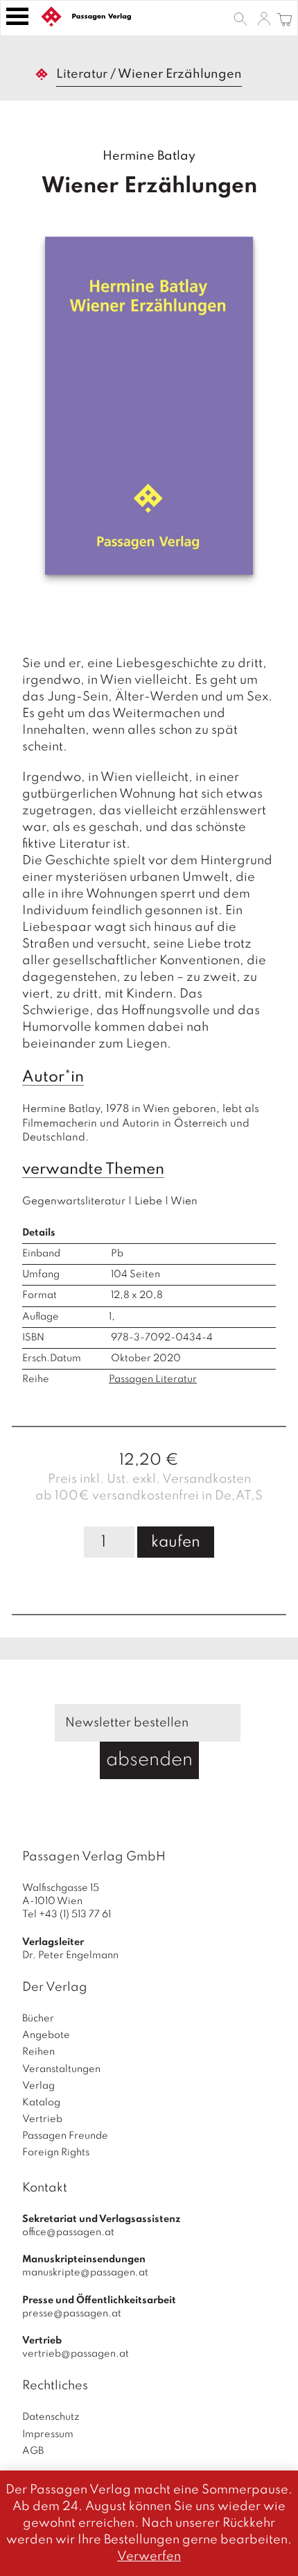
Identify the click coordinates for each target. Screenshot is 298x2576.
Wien (184, 1202)
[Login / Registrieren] (264, 18)
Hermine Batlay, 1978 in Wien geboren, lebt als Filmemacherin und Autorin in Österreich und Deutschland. (142, 1123)
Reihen (38, 2052)
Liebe (148, 1202)
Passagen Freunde (65, 2136)
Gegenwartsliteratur (74, 1202)
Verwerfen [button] (149, 2557)
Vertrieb (42, 2119)
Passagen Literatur (153, 1379)
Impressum (48, 2434)
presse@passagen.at (72, 2314)
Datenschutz (51, 2417)
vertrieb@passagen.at (76, 2354)
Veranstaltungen (61, 2069)
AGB (33, 2451)
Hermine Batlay (149, 156)
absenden (149, 1760)
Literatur (82, 74)
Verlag (38, 2086)
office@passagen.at (68, 2232)
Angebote (46, 2035)
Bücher (38, 2019)
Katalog (41, 2103)
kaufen (176, 1542)
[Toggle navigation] (17, 16)
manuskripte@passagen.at (85, 2273)
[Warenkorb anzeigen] (284, 18)
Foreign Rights (56, 2153)
